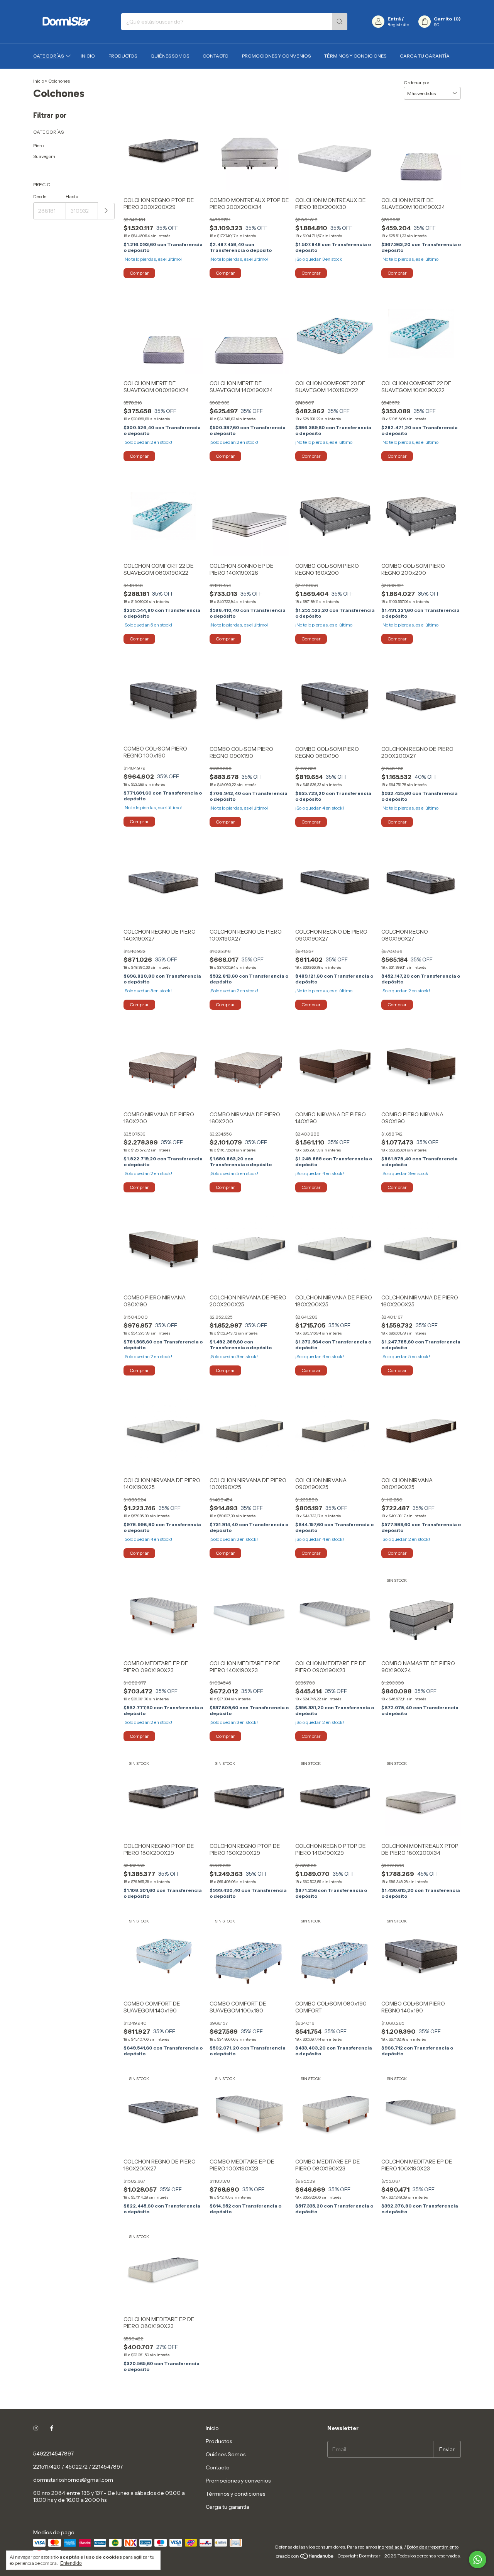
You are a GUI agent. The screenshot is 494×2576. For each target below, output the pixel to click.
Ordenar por (417, 82)
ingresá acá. (391, 2547)
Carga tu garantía (425, 56)
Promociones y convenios (276, 56)
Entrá (394, 19)
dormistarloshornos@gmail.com (73, 2480)
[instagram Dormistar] (36, 2428)
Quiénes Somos (170, 56)
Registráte (398, 25)
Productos (123, 56)
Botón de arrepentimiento (433, 2547)
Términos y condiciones (355, 56)
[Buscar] (340, 22)
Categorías (48, 56)
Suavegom (44, 156)
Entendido (71, 2563)
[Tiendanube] (305, 2558)
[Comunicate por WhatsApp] (478, 2560)
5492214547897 (53, 2454)
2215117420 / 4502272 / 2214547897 (78, 2467)
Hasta (72, 196)
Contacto (216, 56)
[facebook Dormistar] (52, 2428)
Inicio (88, 56)
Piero (38, 145)
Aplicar (106, 211)
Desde (40, 196)
